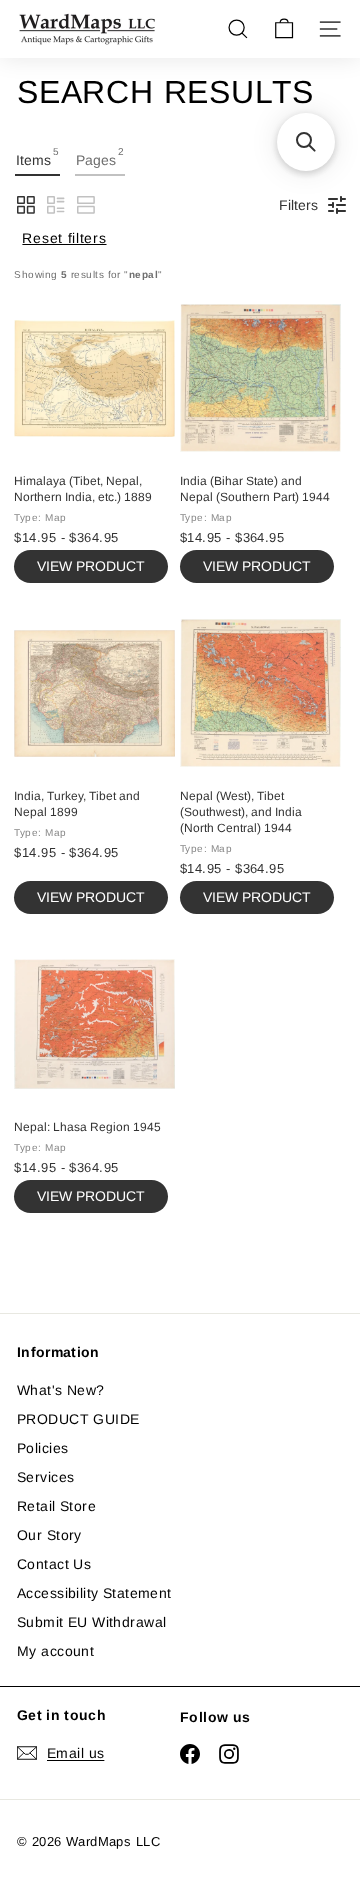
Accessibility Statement (94, 1593)
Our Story (49, 1535)
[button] (26, 205)
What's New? (61, 1390)
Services (45, 1477)
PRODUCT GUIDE (78, 1419)
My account (55, 1651)
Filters (298, 205)
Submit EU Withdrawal (91, 1622)
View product (91, 566)
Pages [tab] (100, 157)
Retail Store (56, 1506)
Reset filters (64, 238)
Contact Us (54, 1564)
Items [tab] (37, 157)
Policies (42, 1448)
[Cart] (284, 29)
